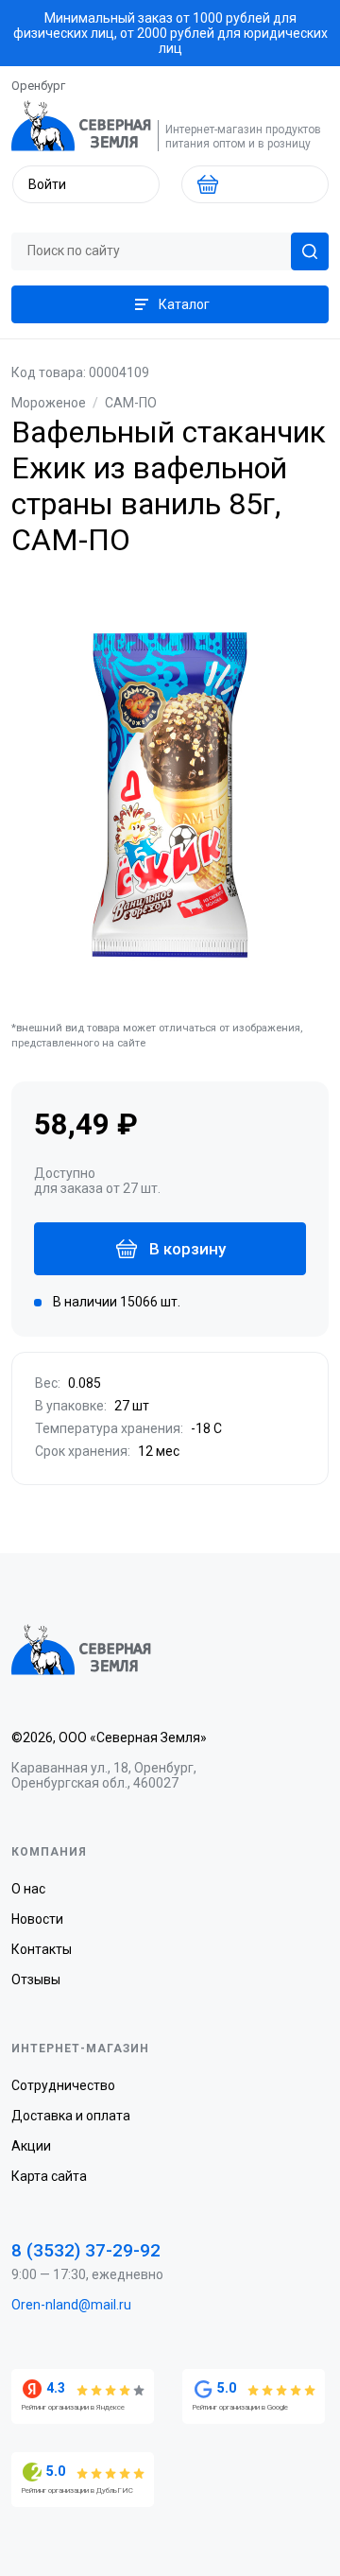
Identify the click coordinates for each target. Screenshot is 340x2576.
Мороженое (49, 403)
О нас (28, 1889)
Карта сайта (49, 2176)
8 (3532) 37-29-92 (86, 2250)
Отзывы (36, 1980)
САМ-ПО (131, 403)
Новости (37, 1919)
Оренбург (38, 86)
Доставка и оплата (71, 2116)
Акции (31, 2146)
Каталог (184, 304)
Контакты (42, 1949)
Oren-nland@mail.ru (71, 2305)
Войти (47, 184)
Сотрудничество (63, 2085)
